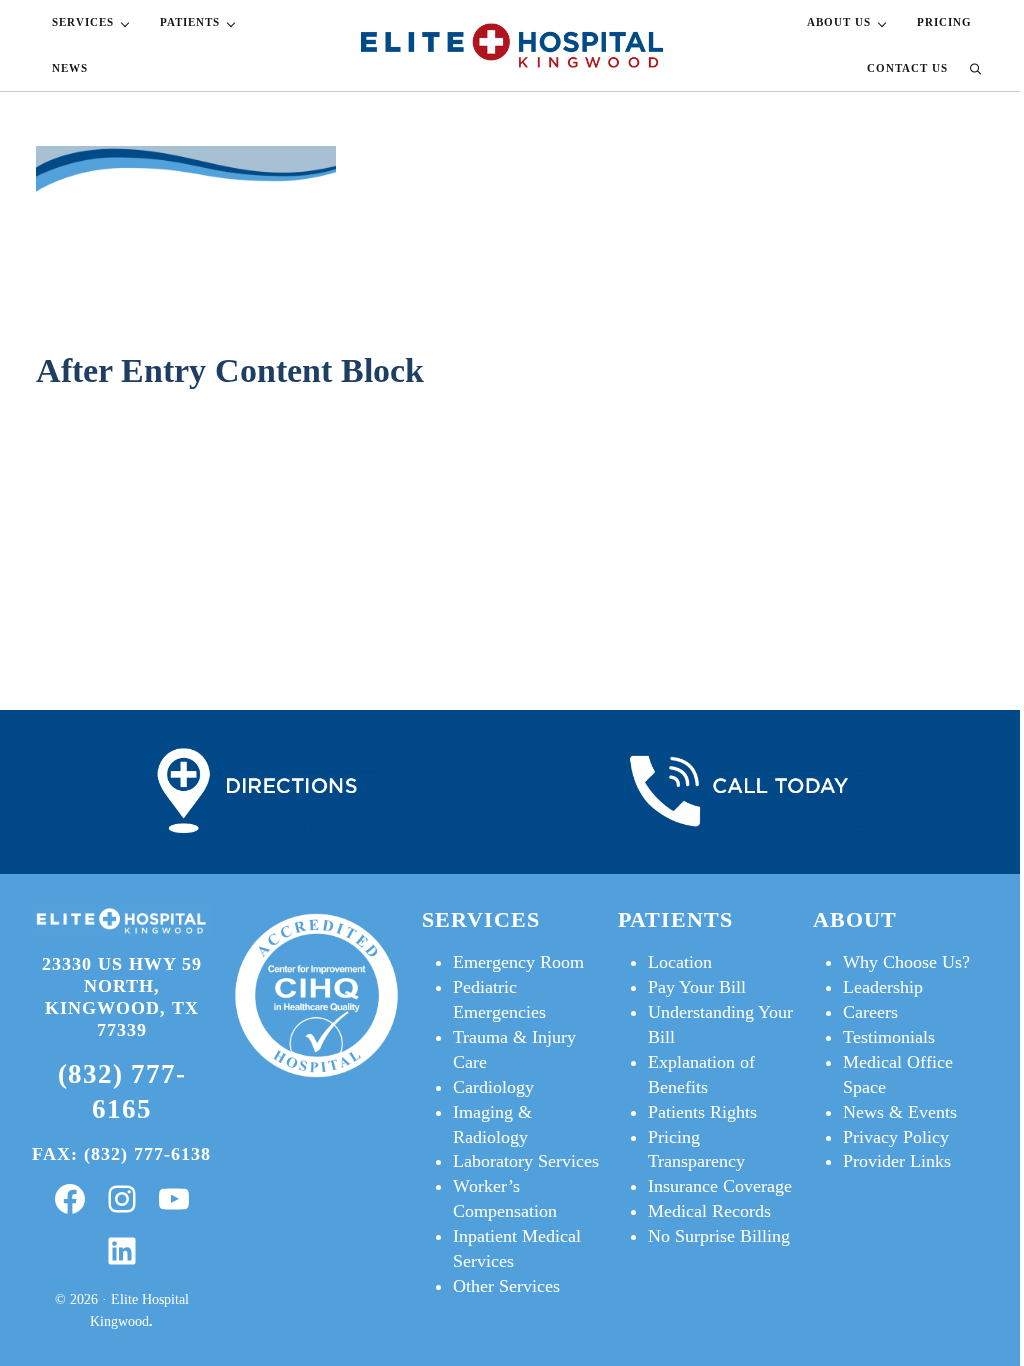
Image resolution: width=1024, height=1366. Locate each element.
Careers (870, 1012)
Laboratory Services (526, 1161)
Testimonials (889, 1037)
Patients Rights (702, 1112)
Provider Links (897, 1161)
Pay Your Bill (697, 987)
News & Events (900, 1112)
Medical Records (709, 1211)
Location (680, 962)
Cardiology (493, 1087)
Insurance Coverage (720, 1186)
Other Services (506, 1286)
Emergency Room (518, 962)
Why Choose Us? (906, 962)
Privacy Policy (896, 1137)
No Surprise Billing (719, 1236)
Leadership (883, 987)
